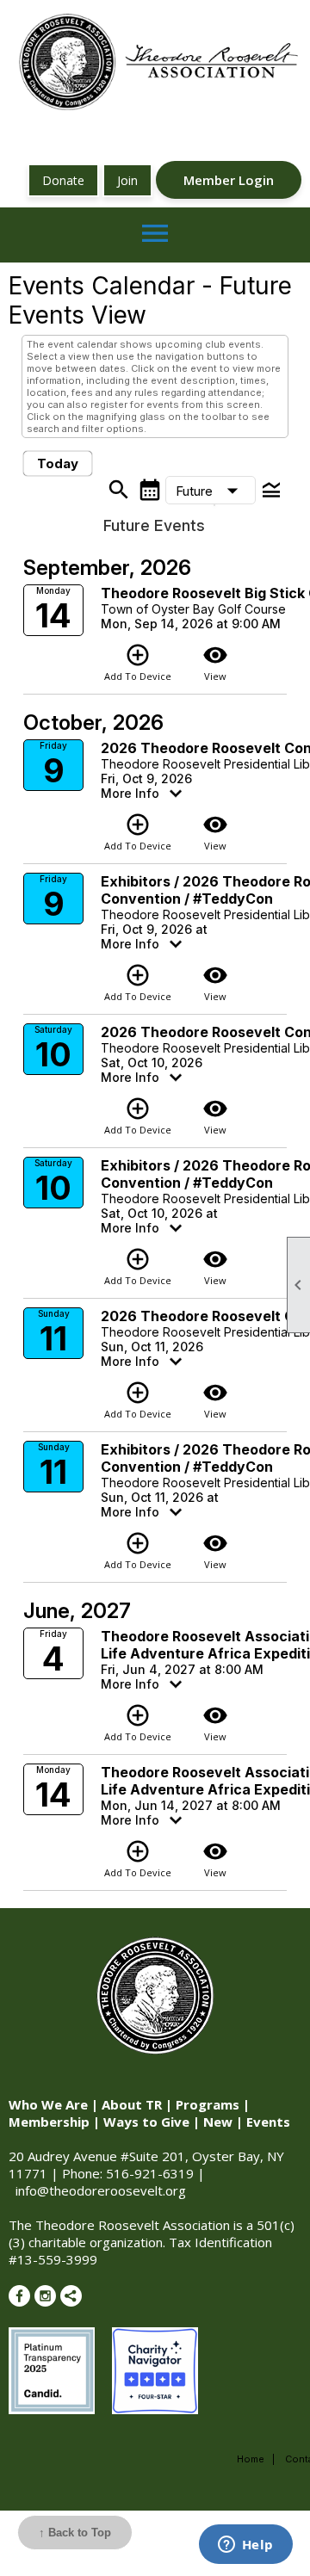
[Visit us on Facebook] (19, 2296)
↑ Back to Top (75, 2533)
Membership (49, 2122)
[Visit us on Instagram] (45, 2296)
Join (127, 180)
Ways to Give (146, 2122)
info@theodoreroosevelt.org (101, 2190)
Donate (63, 180)
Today (58, 463)
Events (268, 2122)
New (218, 2122)
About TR (132, 2104)
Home (251, 2459)
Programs (208, 2104)
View (215, 662)
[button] (211, 491)
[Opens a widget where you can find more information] (245, 2546)
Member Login (229, 180)
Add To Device (138, 662)
